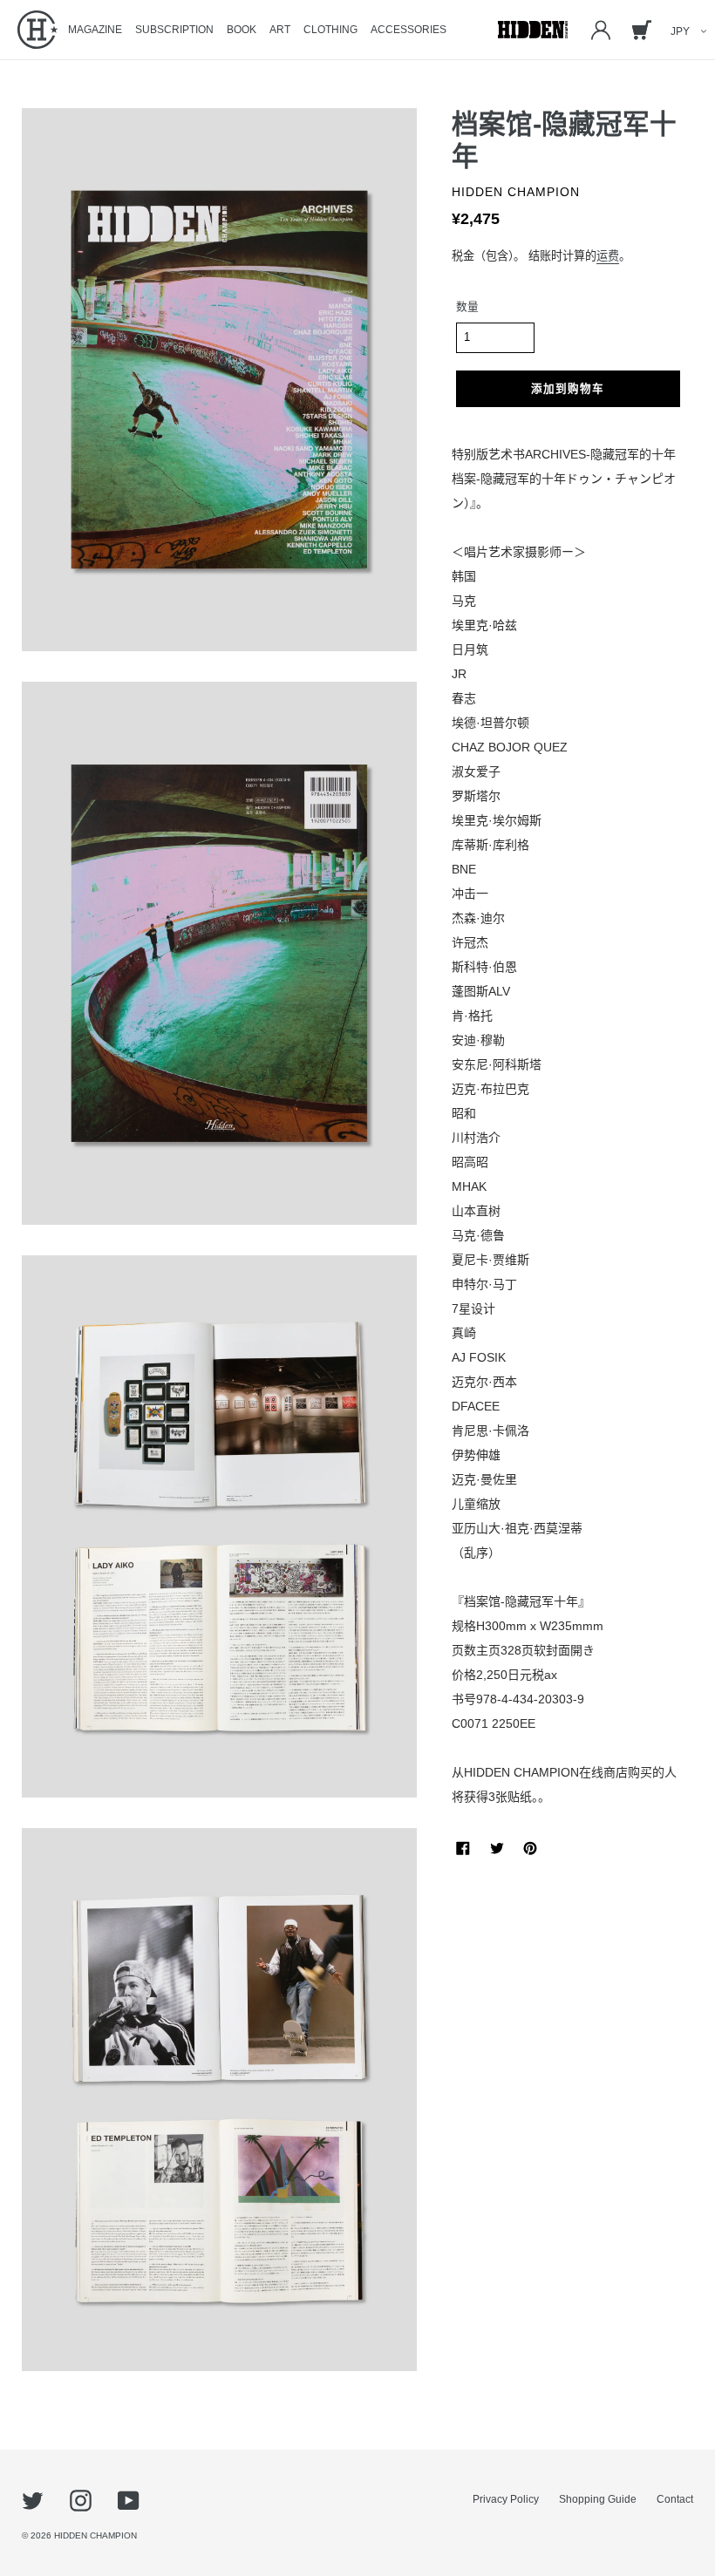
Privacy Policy (506, 2499)
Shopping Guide (598, 2499)
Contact (675, 2499)
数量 (467, 307)
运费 (608, 256)
